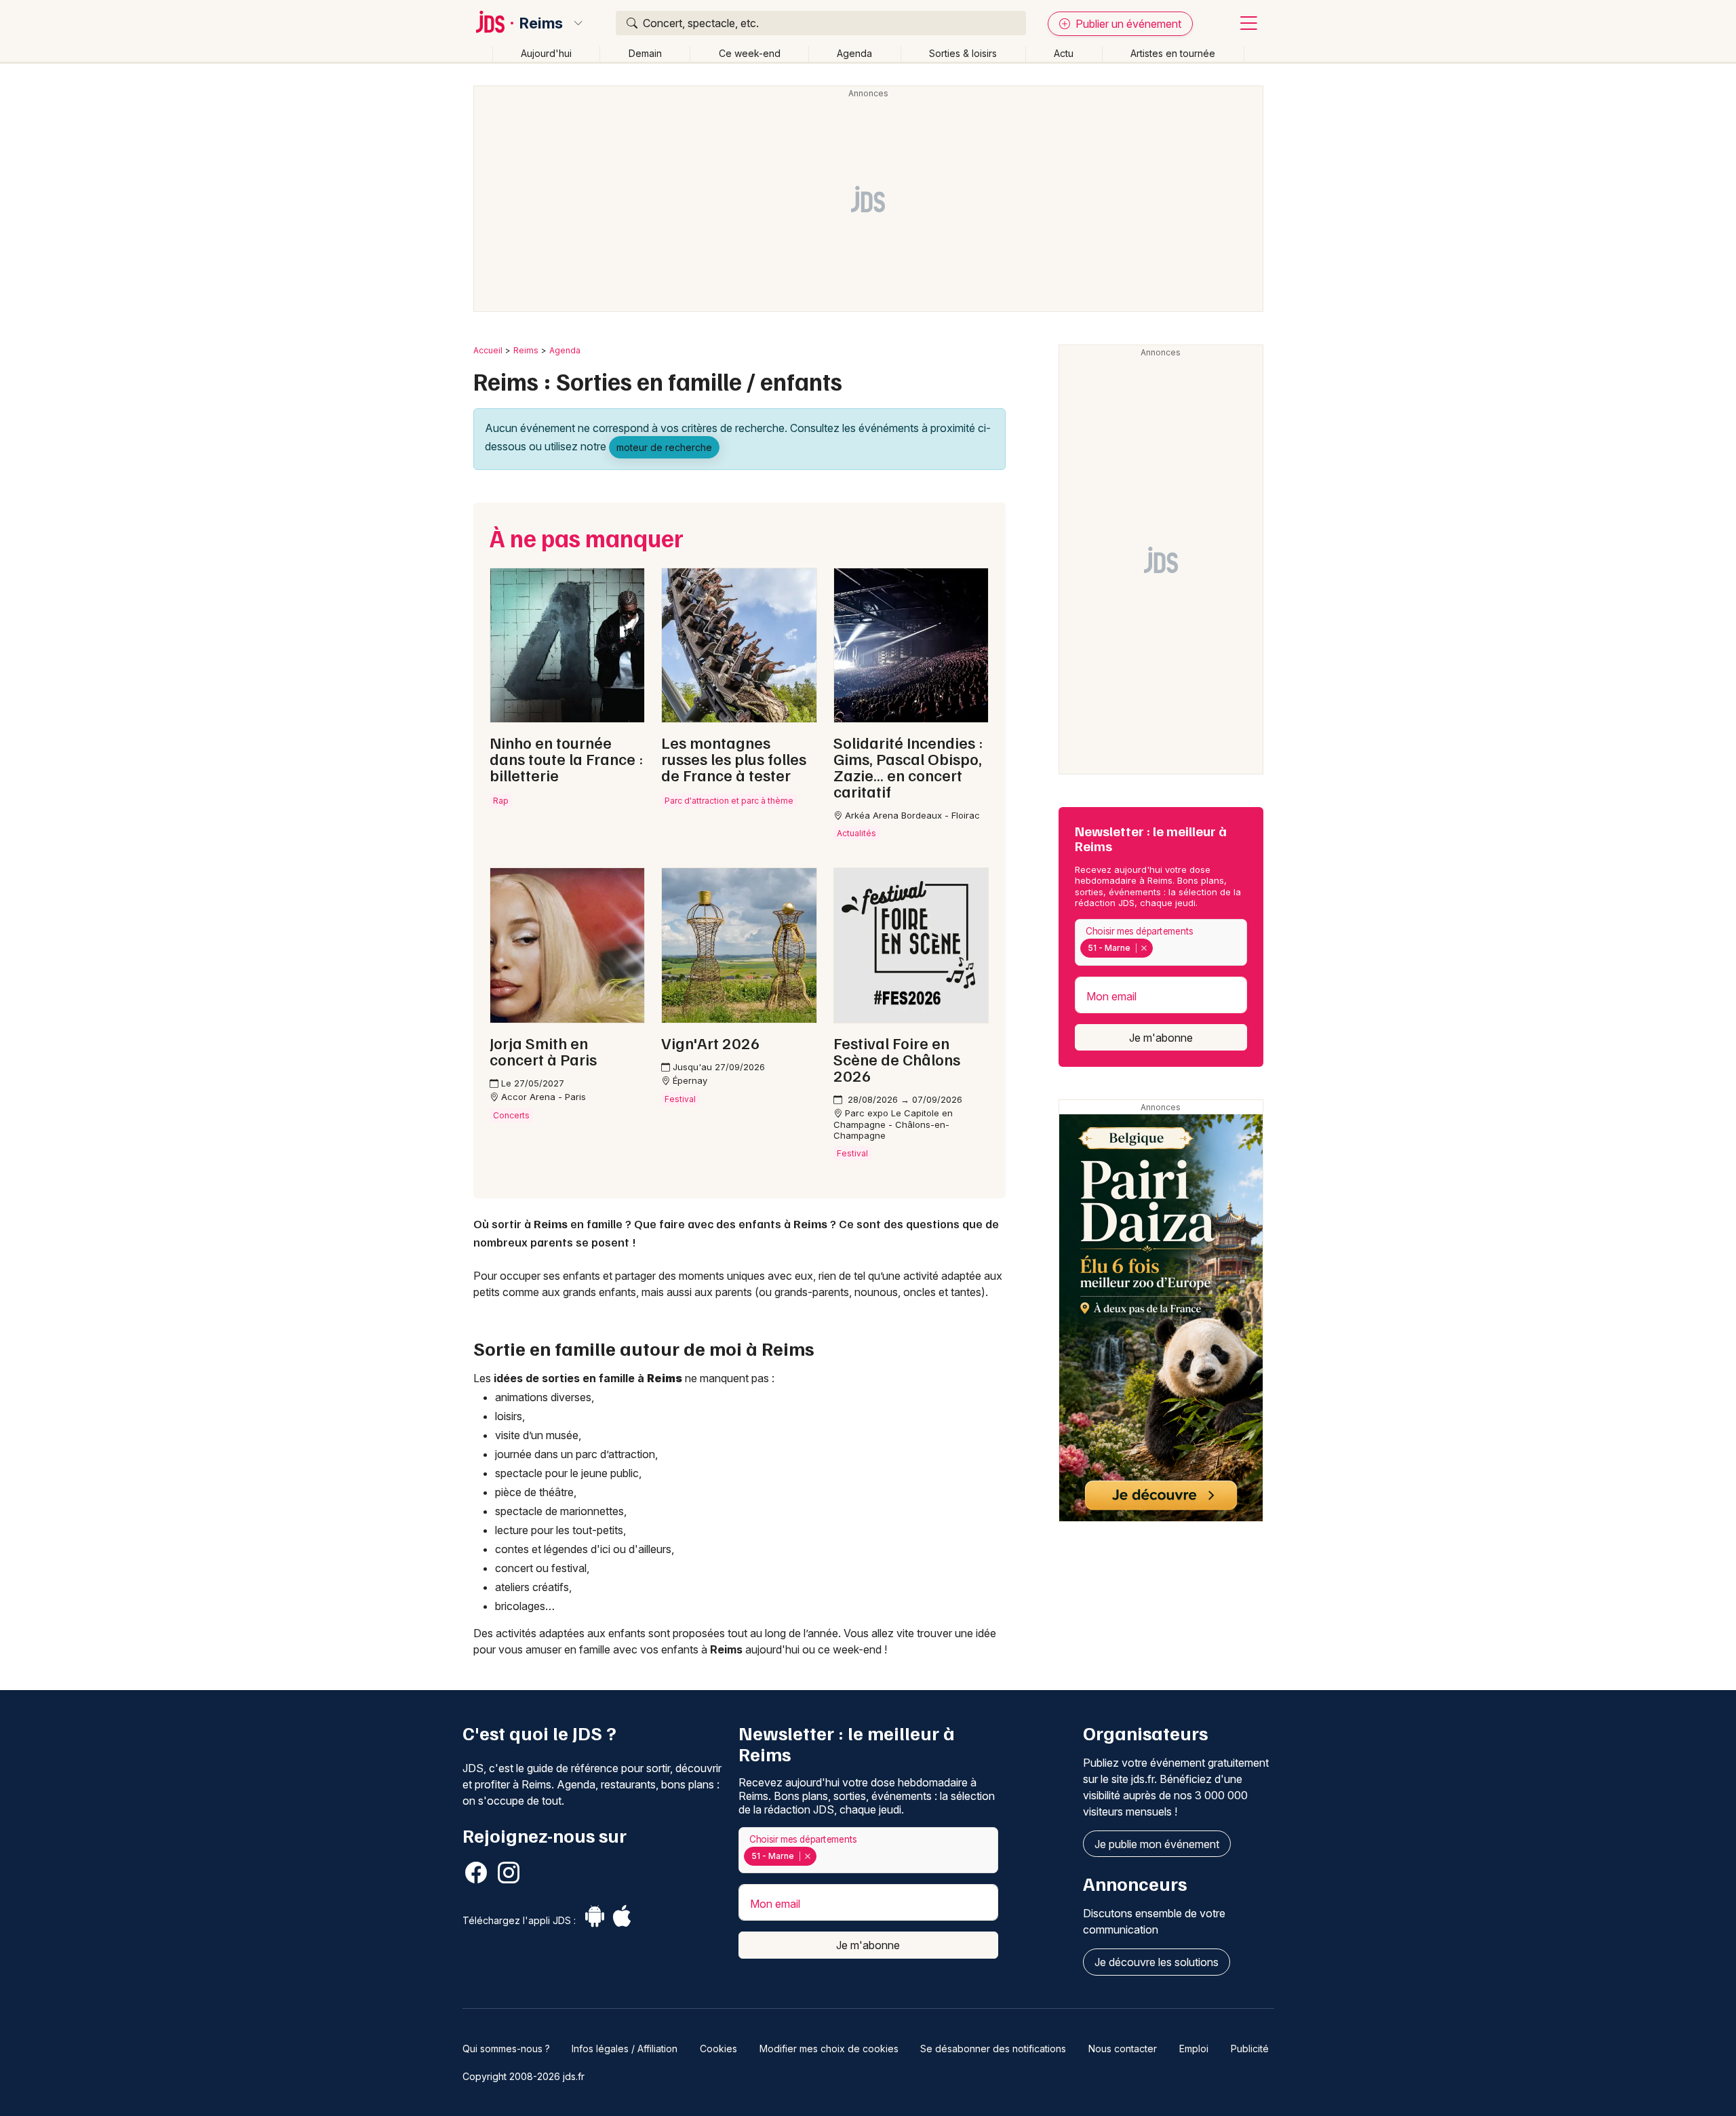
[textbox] (1159, 948)
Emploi (1194, 2049)
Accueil (488, 350)
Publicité (1250, 2049)
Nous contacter (1123, 2049)
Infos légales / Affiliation (625, 2049)
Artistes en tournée (1173, 53)
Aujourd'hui (546, 53)
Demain (645, 53)
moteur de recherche (664, 447)
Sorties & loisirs (963, 53)
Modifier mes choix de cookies (829, 2049)
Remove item (1144, 948)
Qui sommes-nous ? (506, 2049)
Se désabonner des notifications (993, 2049)
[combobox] (1161, 942)
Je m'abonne (1161, 1038)
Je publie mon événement (1157, 1844)
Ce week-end (750, 53)
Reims (541, 23)
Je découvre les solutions (1157, 1962)
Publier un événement (1127, 24)
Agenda (854, 53)
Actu (1064, 53)
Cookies (718, 2049)
